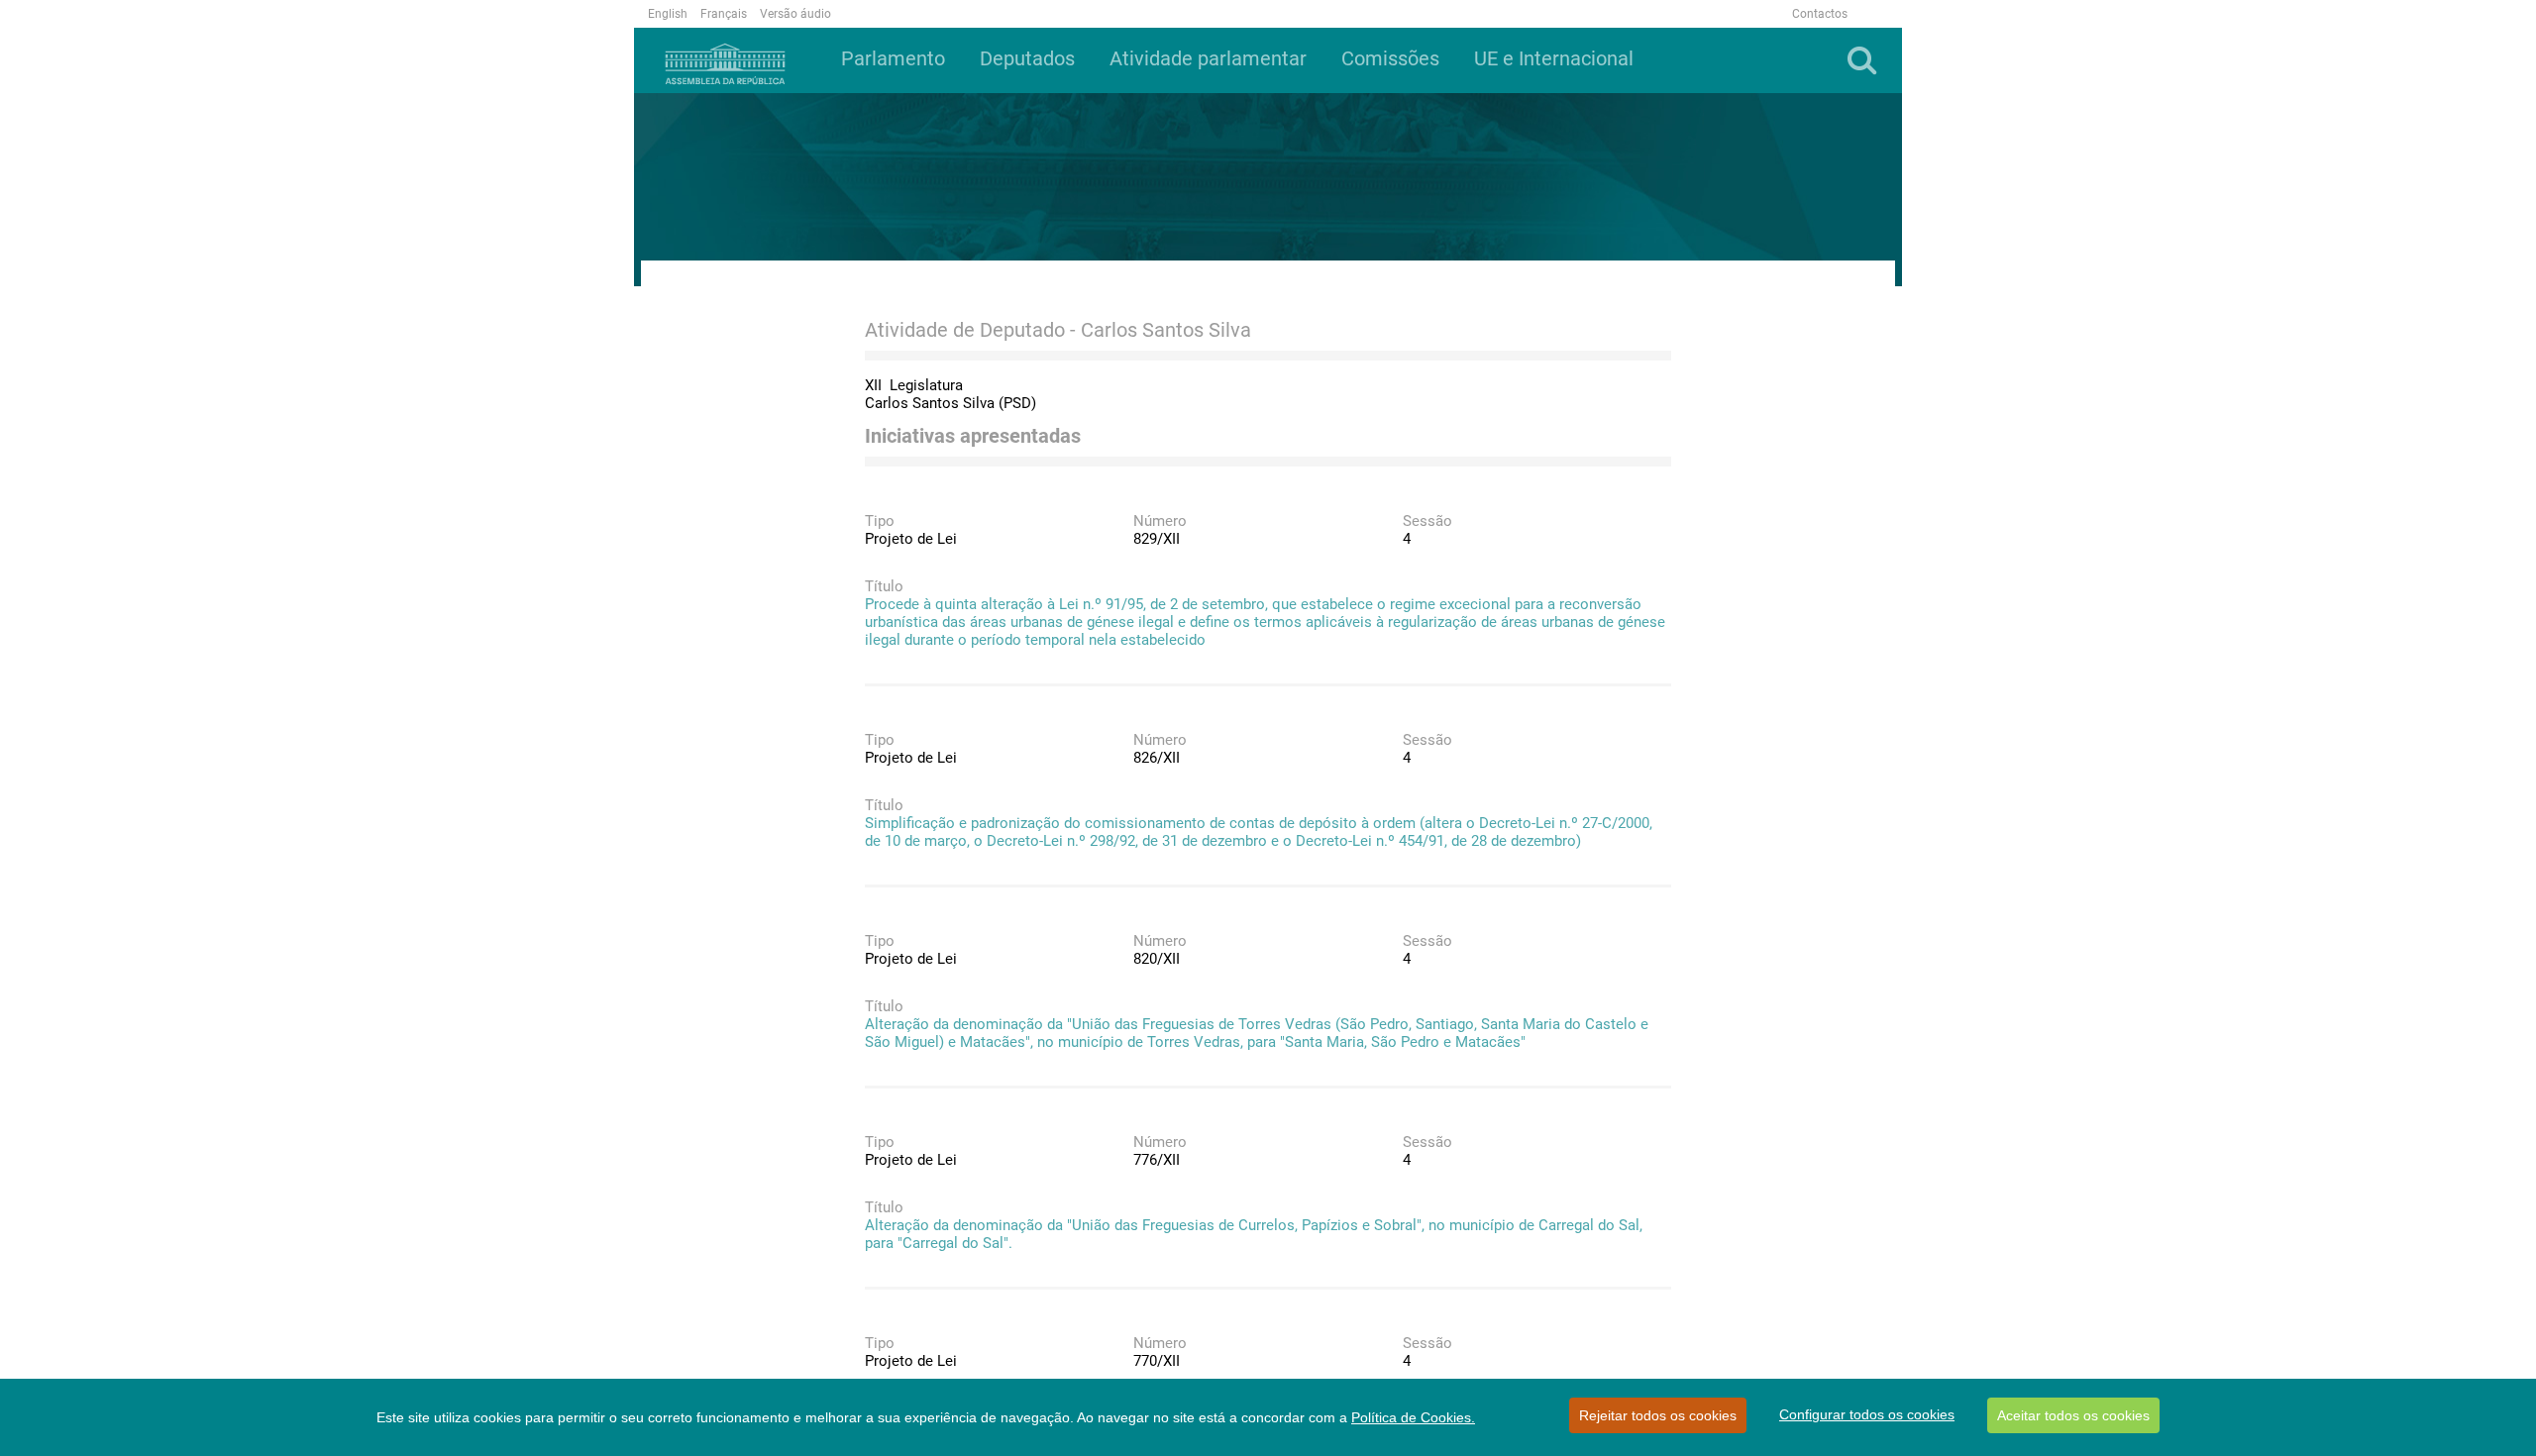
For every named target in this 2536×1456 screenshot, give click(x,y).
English (668, 14)
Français (724, 14)
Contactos (1820, 14)
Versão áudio (795, 14)
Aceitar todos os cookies (2073, 1415)
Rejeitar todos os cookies (1658, 1415)
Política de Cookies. (1413, 1417)
